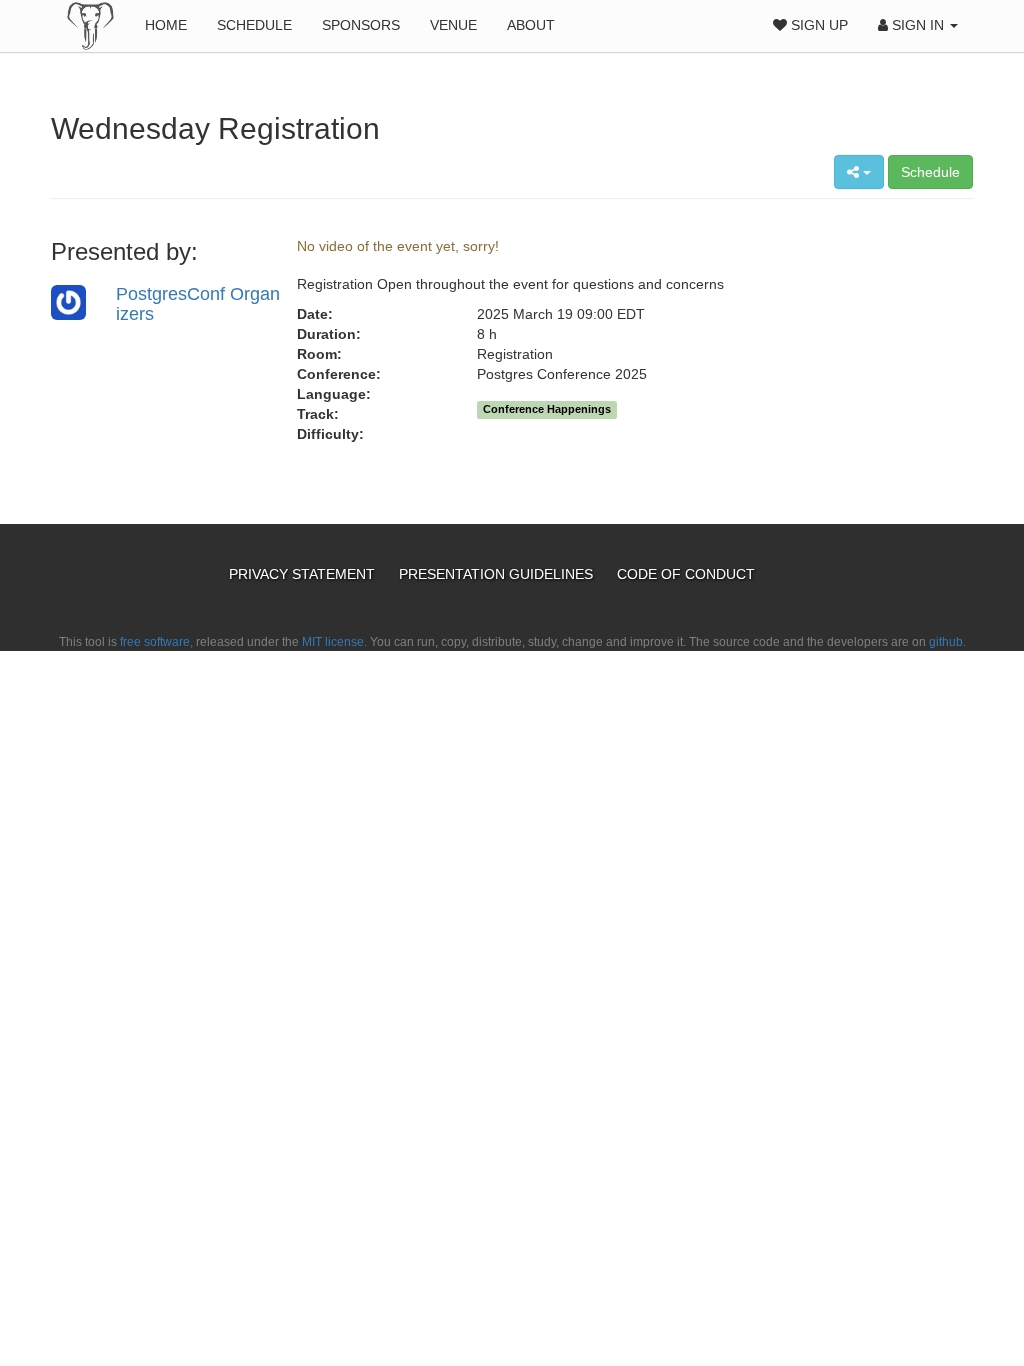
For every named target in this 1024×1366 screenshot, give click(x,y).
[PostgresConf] (90, 25)
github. (947, 642)
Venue (453, 25)
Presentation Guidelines (498, 574)
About (531, 25)
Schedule (254, 25)
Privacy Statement (304, 574)
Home (166, 25)
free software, (156, 642)
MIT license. (334, 642)
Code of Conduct (686, 574)
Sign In (918, 25)
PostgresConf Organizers (198, 304)
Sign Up (817, 25)
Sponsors (361, 25)
